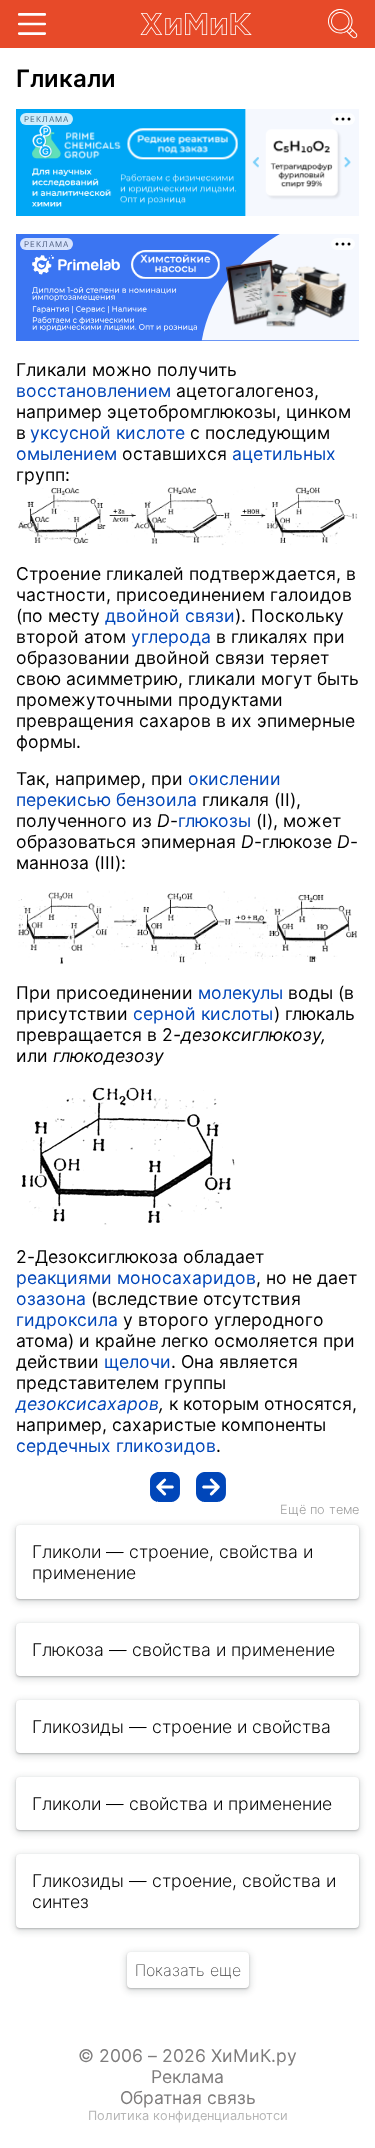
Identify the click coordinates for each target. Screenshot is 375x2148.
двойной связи (170, 615)
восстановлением (93, 390)
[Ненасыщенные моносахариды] (165, 1487)
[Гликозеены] (211, 1487)
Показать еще (188, 1970)
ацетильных (284, 453)
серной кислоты (203, 1013)
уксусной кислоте (107, 432)
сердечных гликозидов (116, 1445)
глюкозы (214, 820)
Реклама (187, 2076)
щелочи (137, 1361)
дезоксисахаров (87, 1403)
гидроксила (67, 1319)
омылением (66, 453)
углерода (171, 636)
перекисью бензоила (106, 799)
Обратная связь (188, 2097)
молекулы (240, 992)
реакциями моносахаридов (136, 1277)
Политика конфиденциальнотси (188, 2115)
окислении (234, 778)
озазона (51, 1298)
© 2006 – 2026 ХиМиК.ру (187, 2055)
